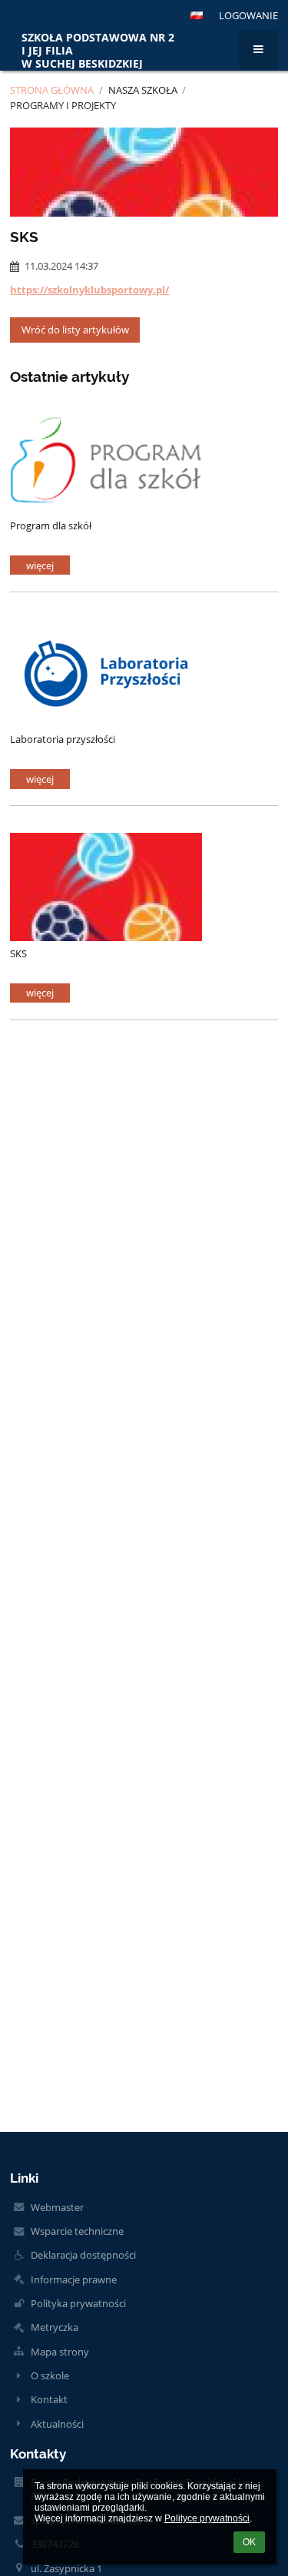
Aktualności (57, 2424)
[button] (197, 15)
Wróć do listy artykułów (75, 330)
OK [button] (249, 2542)
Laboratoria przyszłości (63, 739)
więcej (40, 565)
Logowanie (248, 15)
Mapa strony (60, 2352)
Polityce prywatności (207, 2518)
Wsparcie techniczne (77, 2231)
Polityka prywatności (78, 2303)
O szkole (50, 2375)
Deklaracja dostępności (83, 2255)
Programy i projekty (63, 105)
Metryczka (55, 2327)
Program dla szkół (51, 525)
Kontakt (49, 2399)
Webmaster (57, 2207)
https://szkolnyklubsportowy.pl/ (89, 290)
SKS (18, 953)
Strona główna (52, 90)
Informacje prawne (74, 2279)
